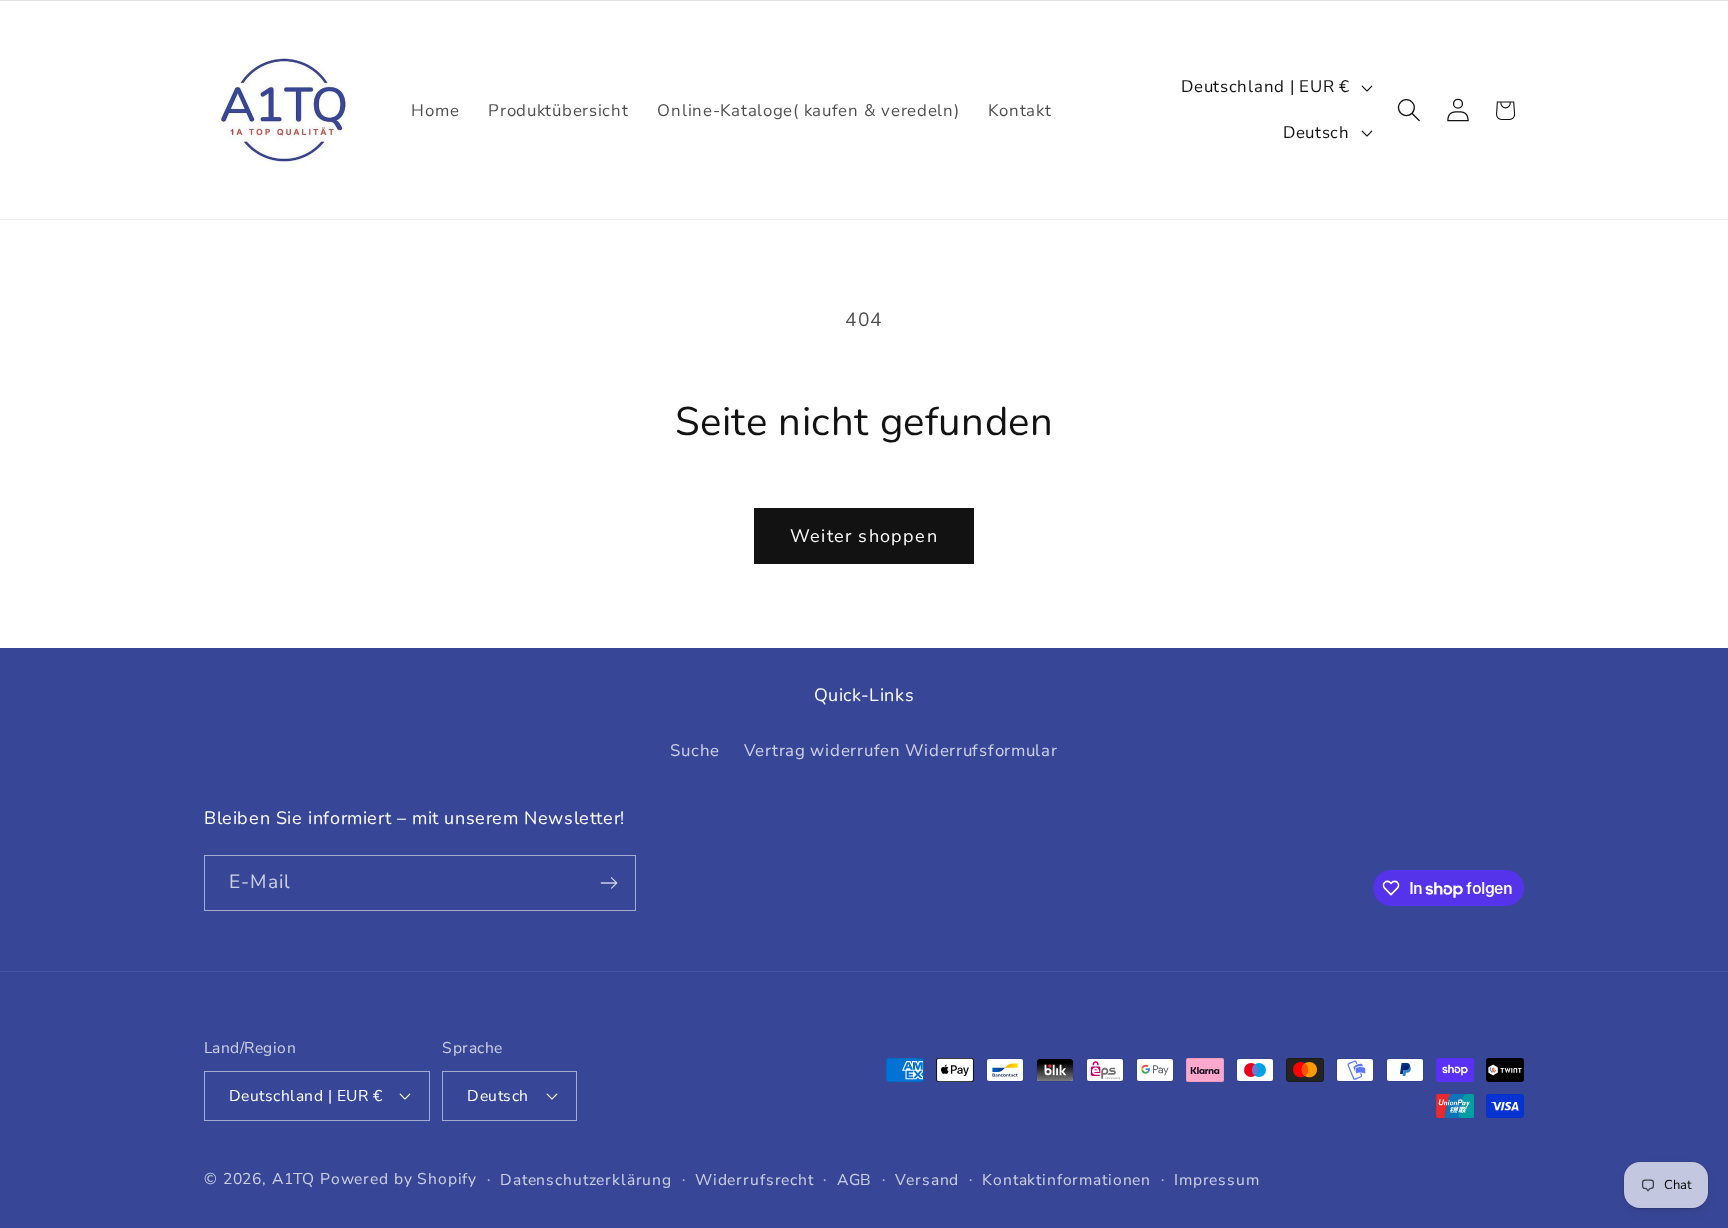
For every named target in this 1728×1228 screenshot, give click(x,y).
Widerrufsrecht (754, 1180)
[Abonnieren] (608, 883)
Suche (695, 750)
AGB (855, 1180)
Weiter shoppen (864, 536)
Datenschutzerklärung (586, 1180)
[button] (1408, 110)
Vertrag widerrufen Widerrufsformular (901, 750)
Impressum (1217, 1180)
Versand (927, 1180)
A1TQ (293, 1179)
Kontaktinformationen (1066, 1180)
